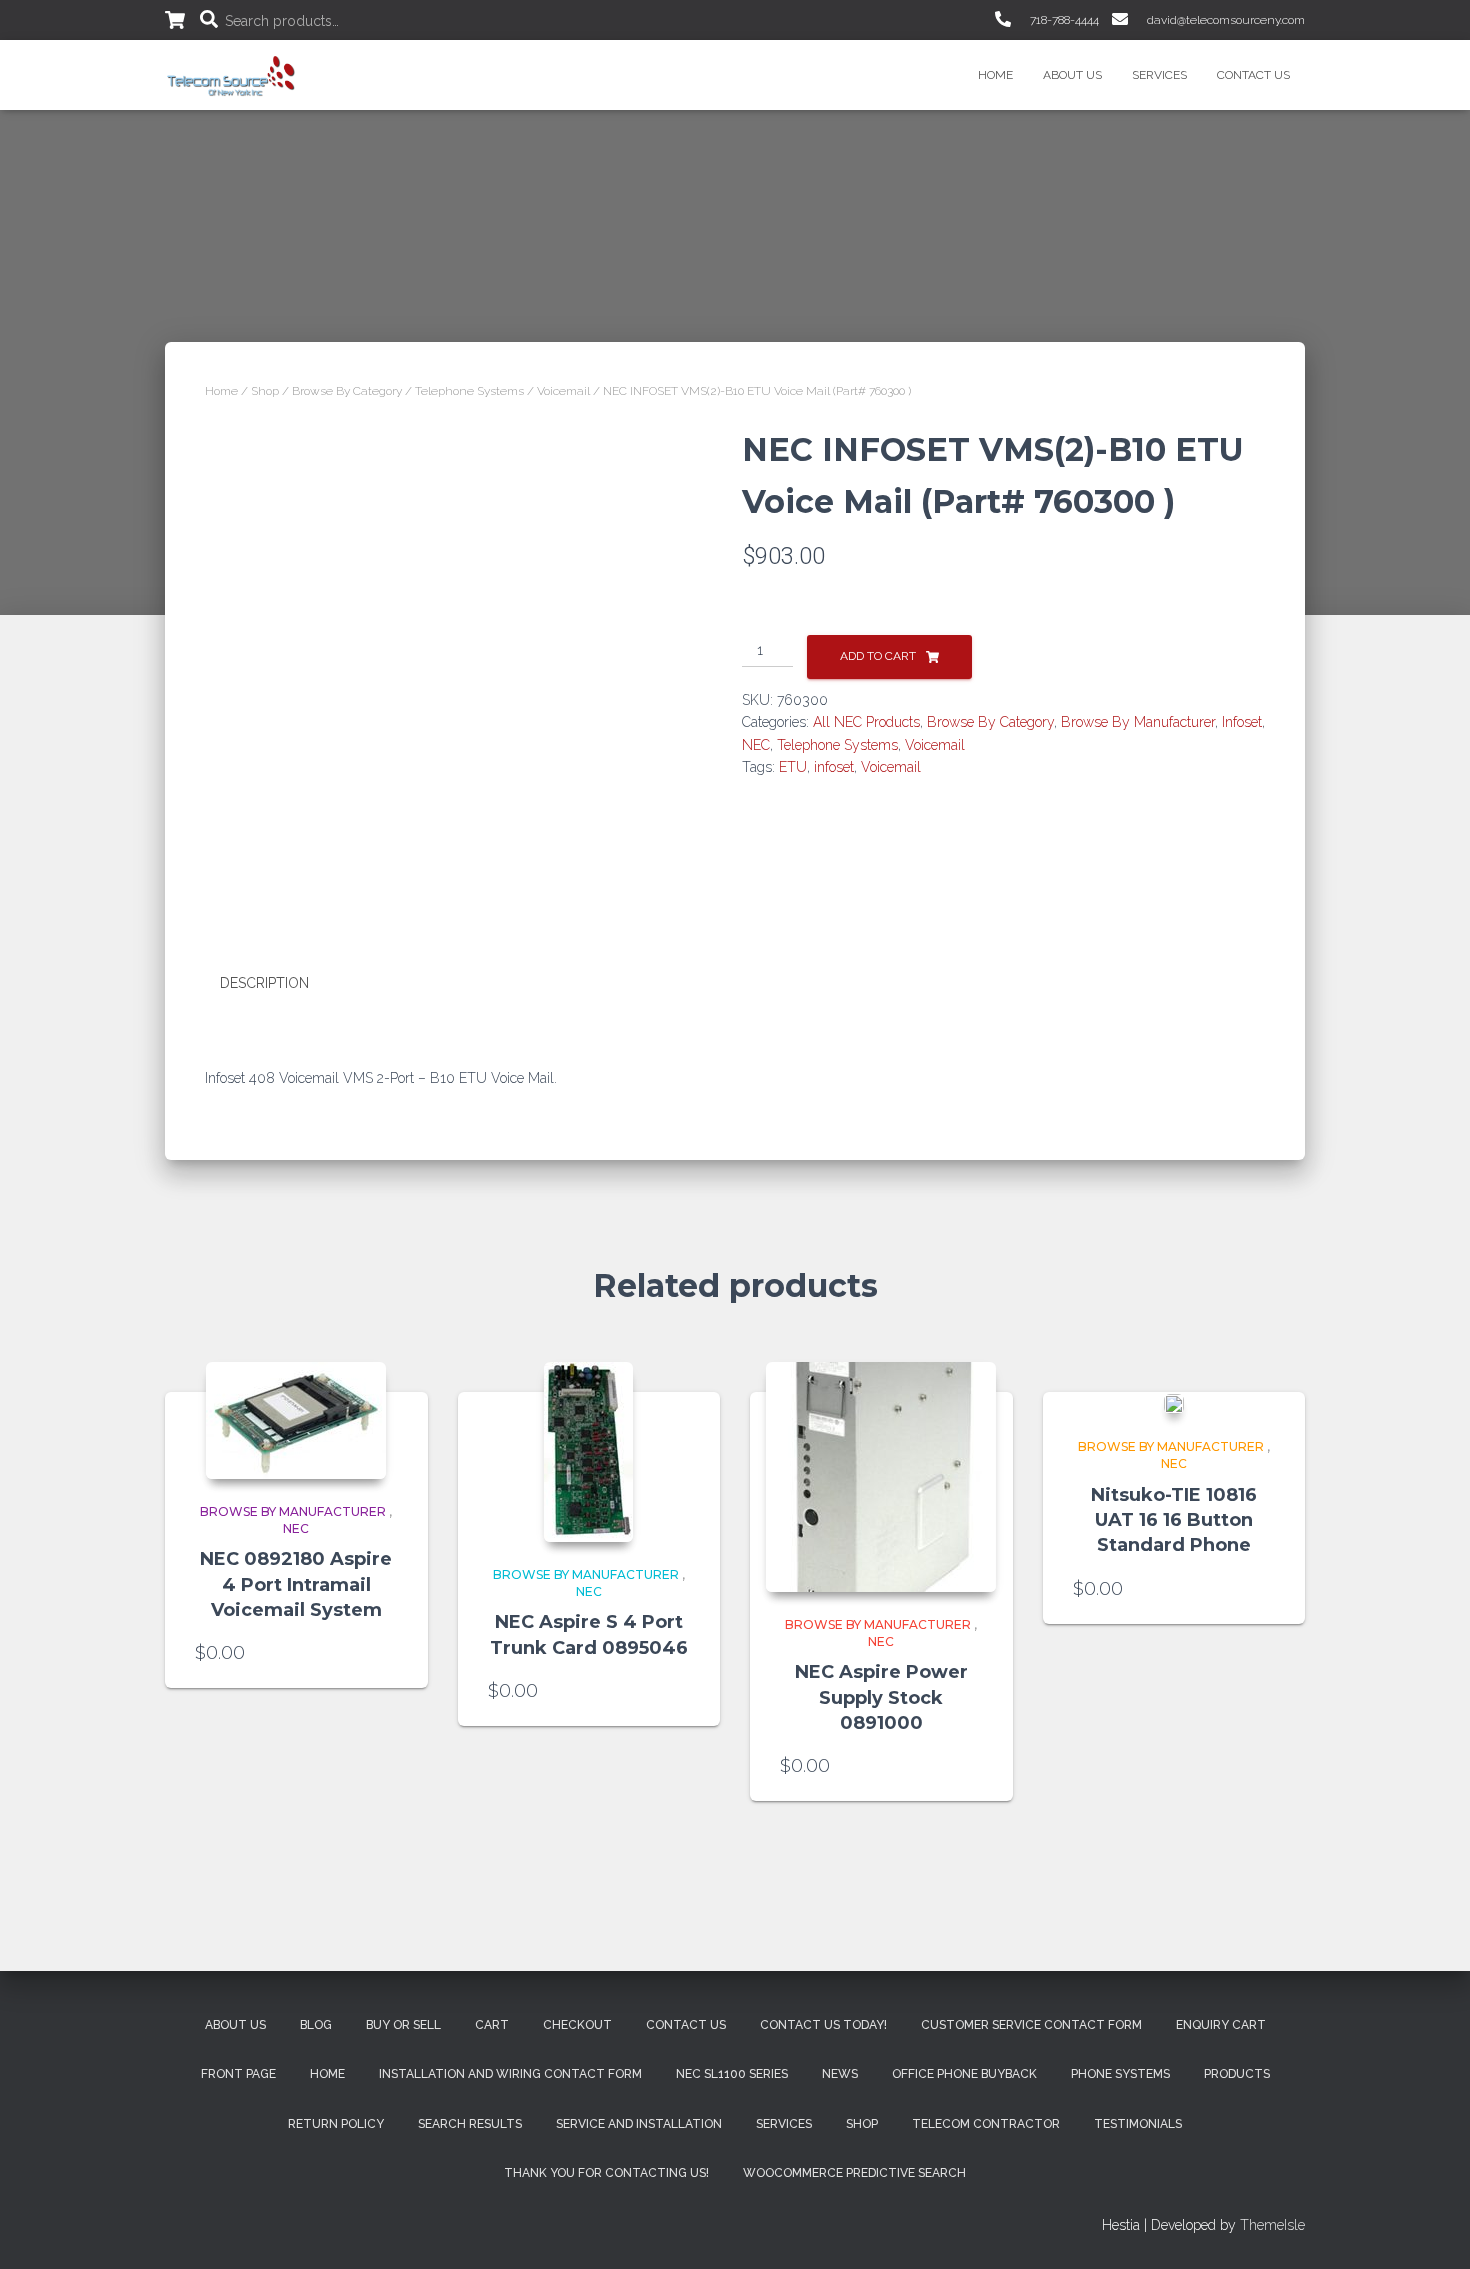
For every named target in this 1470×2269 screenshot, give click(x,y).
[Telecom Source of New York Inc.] (233, 75)
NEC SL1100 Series (732, 2074)
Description (264, 983)
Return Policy (336, 2124)
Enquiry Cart (1221, 2025)
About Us (1072, 75)
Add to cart (878, 656)
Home (995, 75)
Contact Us (1253, 75)
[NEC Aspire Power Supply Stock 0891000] (881, 1477)
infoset (834, 767)
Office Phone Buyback (964, 2074)
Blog (316, 2025)
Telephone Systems (469, 391)
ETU (793, 767)
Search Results (470, 2124)
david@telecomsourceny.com (1224, 20)
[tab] (279, 984)
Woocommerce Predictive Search (854, 2173)
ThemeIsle (1272, 2225)
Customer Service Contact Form (1031, 2025)
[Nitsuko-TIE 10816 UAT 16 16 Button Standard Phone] (1174, 1403)
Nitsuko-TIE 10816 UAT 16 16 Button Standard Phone (1174, 1520)
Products (1237, 2074)
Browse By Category (347, 391)
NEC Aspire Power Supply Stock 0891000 (881, 1697)
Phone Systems (1120, 2074)
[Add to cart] (388, 1653)
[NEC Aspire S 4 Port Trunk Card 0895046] (588, 1452)
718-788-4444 (1063, 20)
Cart (492, 2025)
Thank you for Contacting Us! (606, 2173)
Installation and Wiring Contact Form (510, 2074)
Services (1159, 75)
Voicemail (563, 391)
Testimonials (1138, 2124)
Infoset (1242, 722)
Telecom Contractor (986, 2124)
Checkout (577, 2025)
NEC (756, 745)
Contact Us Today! (823, 2025)
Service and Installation (639, 2124)
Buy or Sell (403, 2025)
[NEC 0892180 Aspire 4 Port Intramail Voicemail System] (296, 1420)
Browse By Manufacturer (1138, 722)
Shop (265, 391)
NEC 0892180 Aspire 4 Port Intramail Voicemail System (296, 1584)
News (840, 2074)
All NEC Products (866, 722)
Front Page (238, 2074)
